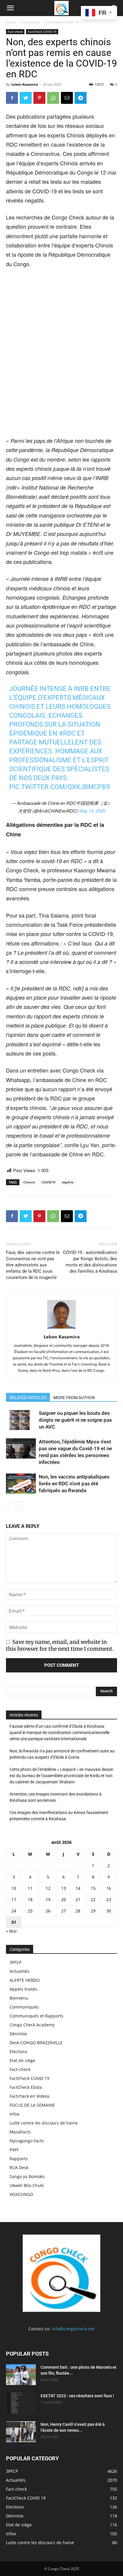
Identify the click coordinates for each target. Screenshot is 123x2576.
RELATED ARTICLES (28, 1398)
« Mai (11, 1931)
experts (68, 1182)
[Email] (67, 98)
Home (11, 22)
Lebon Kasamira (25, 84)
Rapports (19, 2159)
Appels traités (23, 1989)
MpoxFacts (20, 2132)
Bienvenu (19, 1998)
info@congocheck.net (73, 2329)
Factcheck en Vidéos (30, 2096)
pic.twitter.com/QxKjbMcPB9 (60, 787)
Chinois (29, 1182)
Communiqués (24, 2007)
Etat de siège (22, 2060)
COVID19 (48, 1182)
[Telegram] (81, 98)
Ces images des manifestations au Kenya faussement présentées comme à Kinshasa (59, 1816)
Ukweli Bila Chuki (27, 2185)
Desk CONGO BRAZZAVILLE (36, 2043)
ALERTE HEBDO (25, 1980)
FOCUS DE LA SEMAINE (32, 2105)
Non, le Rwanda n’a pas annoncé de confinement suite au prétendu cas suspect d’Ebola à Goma (62, 1754)
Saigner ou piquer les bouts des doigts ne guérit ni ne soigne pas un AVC (75, 1420)
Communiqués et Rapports (36, 2016)
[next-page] (19, 1506)
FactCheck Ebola (26, 2087)
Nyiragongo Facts (27, 2141)
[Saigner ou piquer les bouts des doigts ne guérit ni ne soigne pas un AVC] (21, 1420)
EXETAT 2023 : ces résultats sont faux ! (77, 2396)
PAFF (14, 2150)
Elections (19, 2051)
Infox (14, 2114)
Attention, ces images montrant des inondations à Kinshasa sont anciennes (56, 1797)
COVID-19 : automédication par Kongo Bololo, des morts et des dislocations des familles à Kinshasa (90, 1262)
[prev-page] (10, 1506)
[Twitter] (26, 98)
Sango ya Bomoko (27, 2176)
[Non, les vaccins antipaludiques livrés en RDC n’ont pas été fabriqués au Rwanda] (21, 1484)
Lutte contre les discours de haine (44, 2123)
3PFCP (16, 1962)
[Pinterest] (39, 98)
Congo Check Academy (32, 2025)
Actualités (19, 1971)
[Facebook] (12, 98)
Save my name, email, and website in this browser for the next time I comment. (60, 1645)
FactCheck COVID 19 (62, 22)
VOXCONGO (21, 2194)
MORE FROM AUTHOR (74, 1398)
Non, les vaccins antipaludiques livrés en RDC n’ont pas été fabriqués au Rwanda (74, 1484)
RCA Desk (19, 2167)
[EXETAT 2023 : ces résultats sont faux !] (21, 2403)
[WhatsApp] (53, 98)
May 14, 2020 (92, 811)
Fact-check (31, 22)
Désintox (18, 2034)
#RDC (67, 733)
